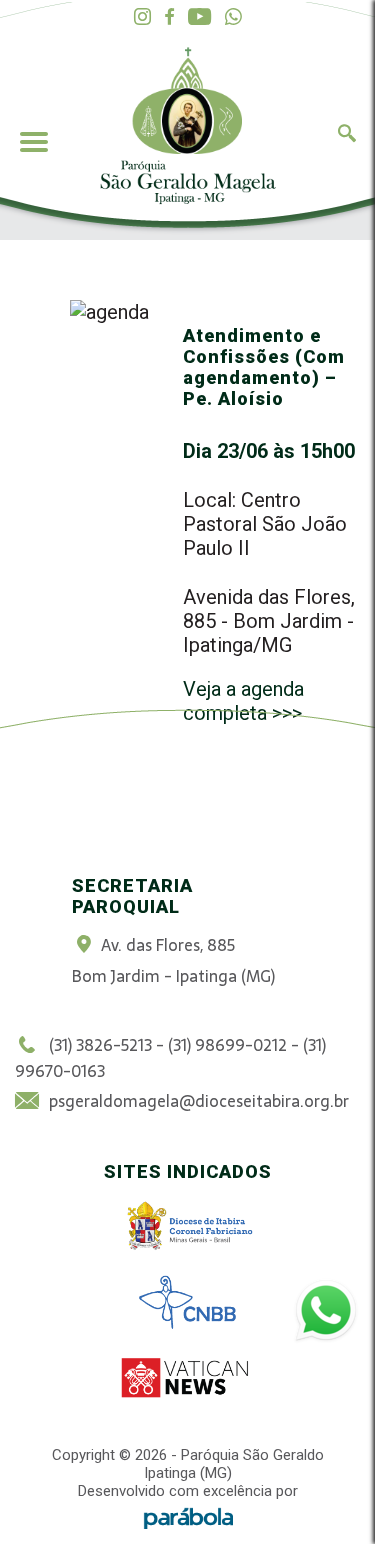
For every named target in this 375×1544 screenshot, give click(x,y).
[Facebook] (169, 17)
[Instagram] (142, 17)
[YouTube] (199, 17)
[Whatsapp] (233, 17)
